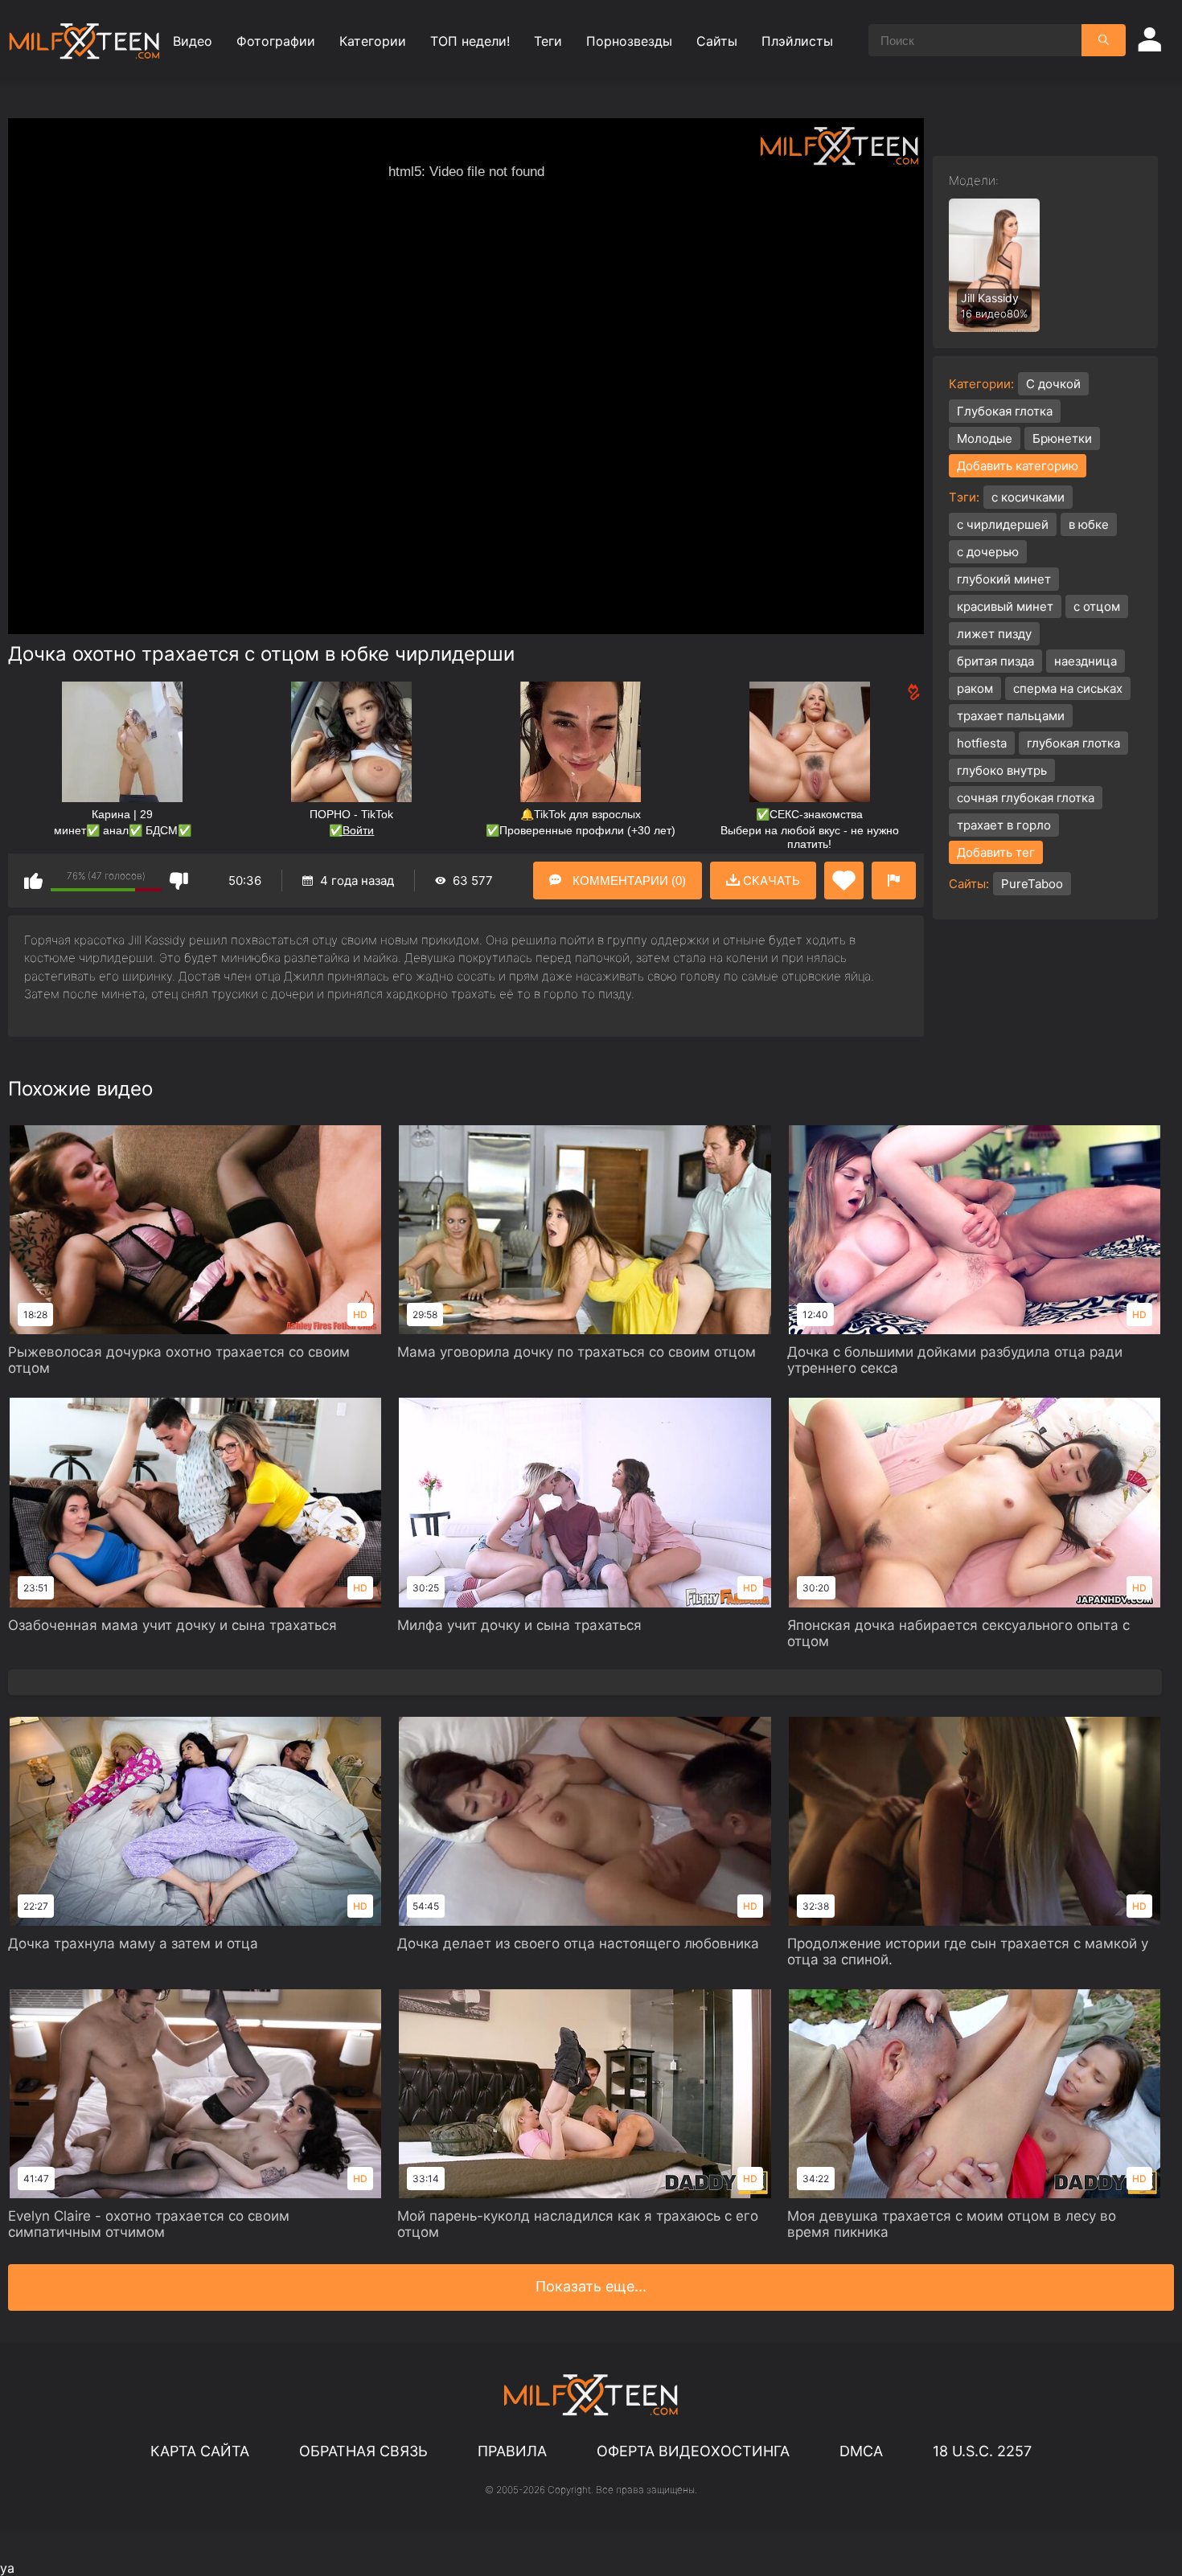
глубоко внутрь (1002, 770)
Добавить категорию (1018, 466)
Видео (193, 41)
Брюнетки (1062, 438)
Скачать (770, 881)
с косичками (1028, 497)
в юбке (1089, 524)
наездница (1086, 661)
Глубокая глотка (1005, 411)
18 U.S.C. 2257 (982, 2451)
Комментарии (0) (628, 881)
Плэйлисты (797, 41)
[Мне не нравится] (179, 881)
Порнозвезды (629, 41)
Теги (548, 41)
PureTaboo (1032, 884)
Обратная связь (363, 2451)
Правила (512, 2451)
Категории (373, 41)
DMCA (861, 2451)
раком (975, 688)
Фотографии (276, 41)
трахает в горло (1004, 825)
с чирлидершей (1003, 524)
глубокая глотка (1073, 743)
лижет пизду (994, 634)
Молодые (985, 438)
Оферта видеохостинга (693, 2451)
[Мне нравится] (33, 881)
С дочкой (1053, 384)
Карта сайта (200, 2451)
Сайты (717, 41)
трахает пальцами (1011, 716)
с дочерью (988, 552)
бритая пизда (995, 661)
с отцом (1097, 606)
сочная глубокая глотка (1026, 798)
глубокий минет (1004, 579)
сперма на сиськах (1068, 688)
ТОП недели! (470, 41)
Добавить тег (996, 852)
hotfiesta (982, 743)
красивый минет (1005, 606)
